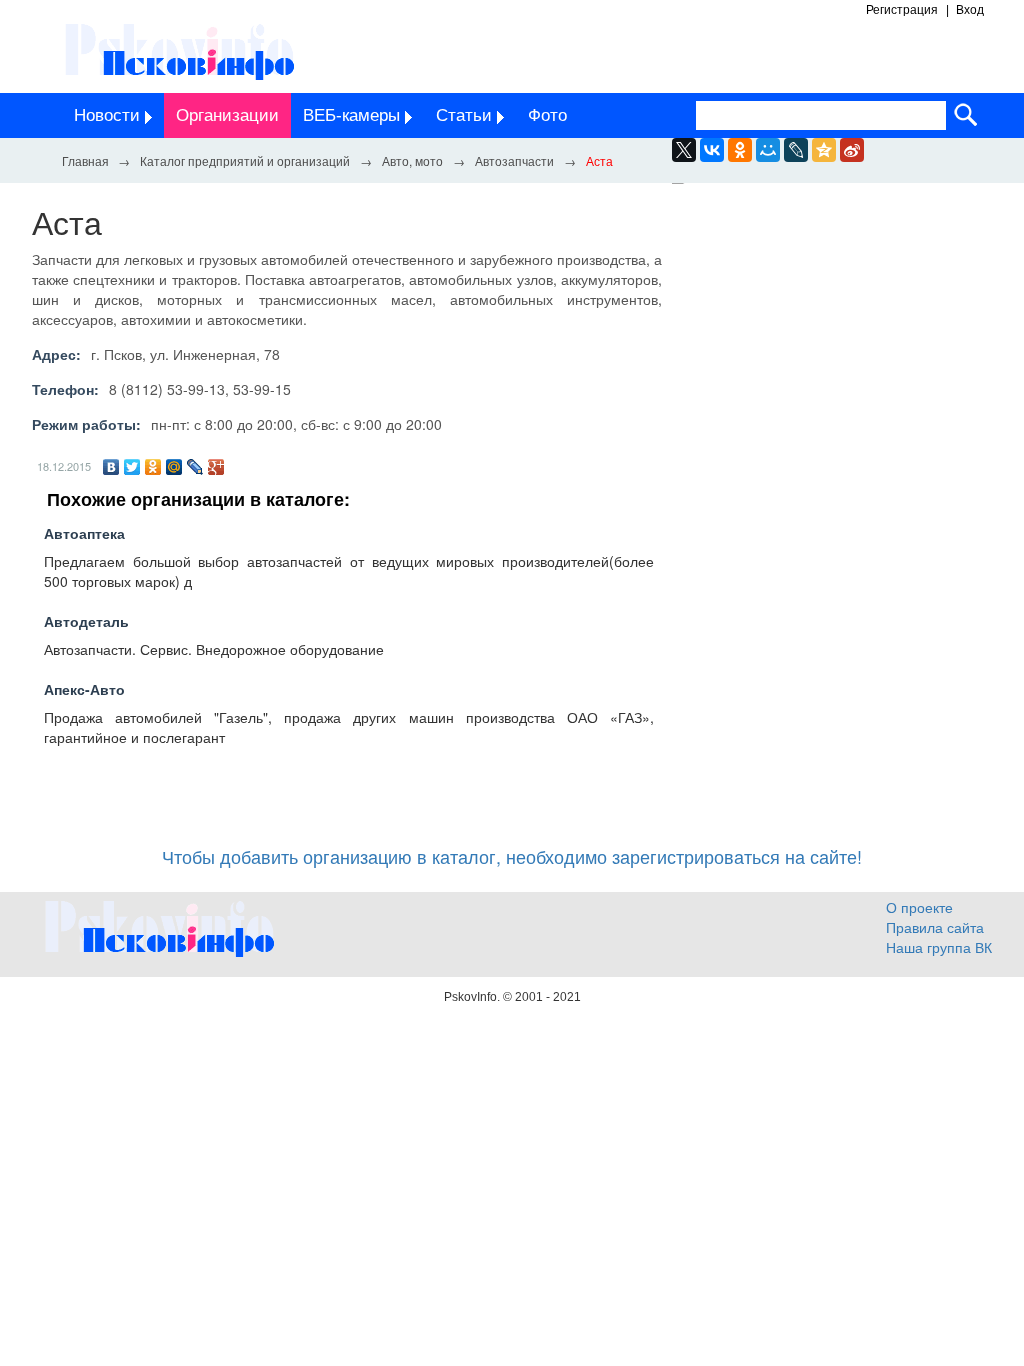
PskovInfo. (473, 997)
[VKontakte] (712, 150)
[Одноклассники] (153, 467)
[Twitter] (132, 467)
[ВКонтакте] (111, 467)
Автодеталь (86, 621)
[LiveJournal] (796, 150)
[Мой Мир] (174, 467)
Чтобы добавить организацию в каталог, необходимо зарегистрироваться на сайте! (512, 856)
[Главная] (85, 160)
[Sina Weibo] (852, 150)
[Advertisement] (842, 372)
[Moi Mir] (768, 150)
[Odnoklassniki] (740, 150)
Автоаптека (84, 533)
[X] (684, 150)
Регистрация (902, 10)
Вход (970, 10)
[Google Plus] (216, 467)
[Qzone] (824, 150)
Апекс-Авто (84, 689)
